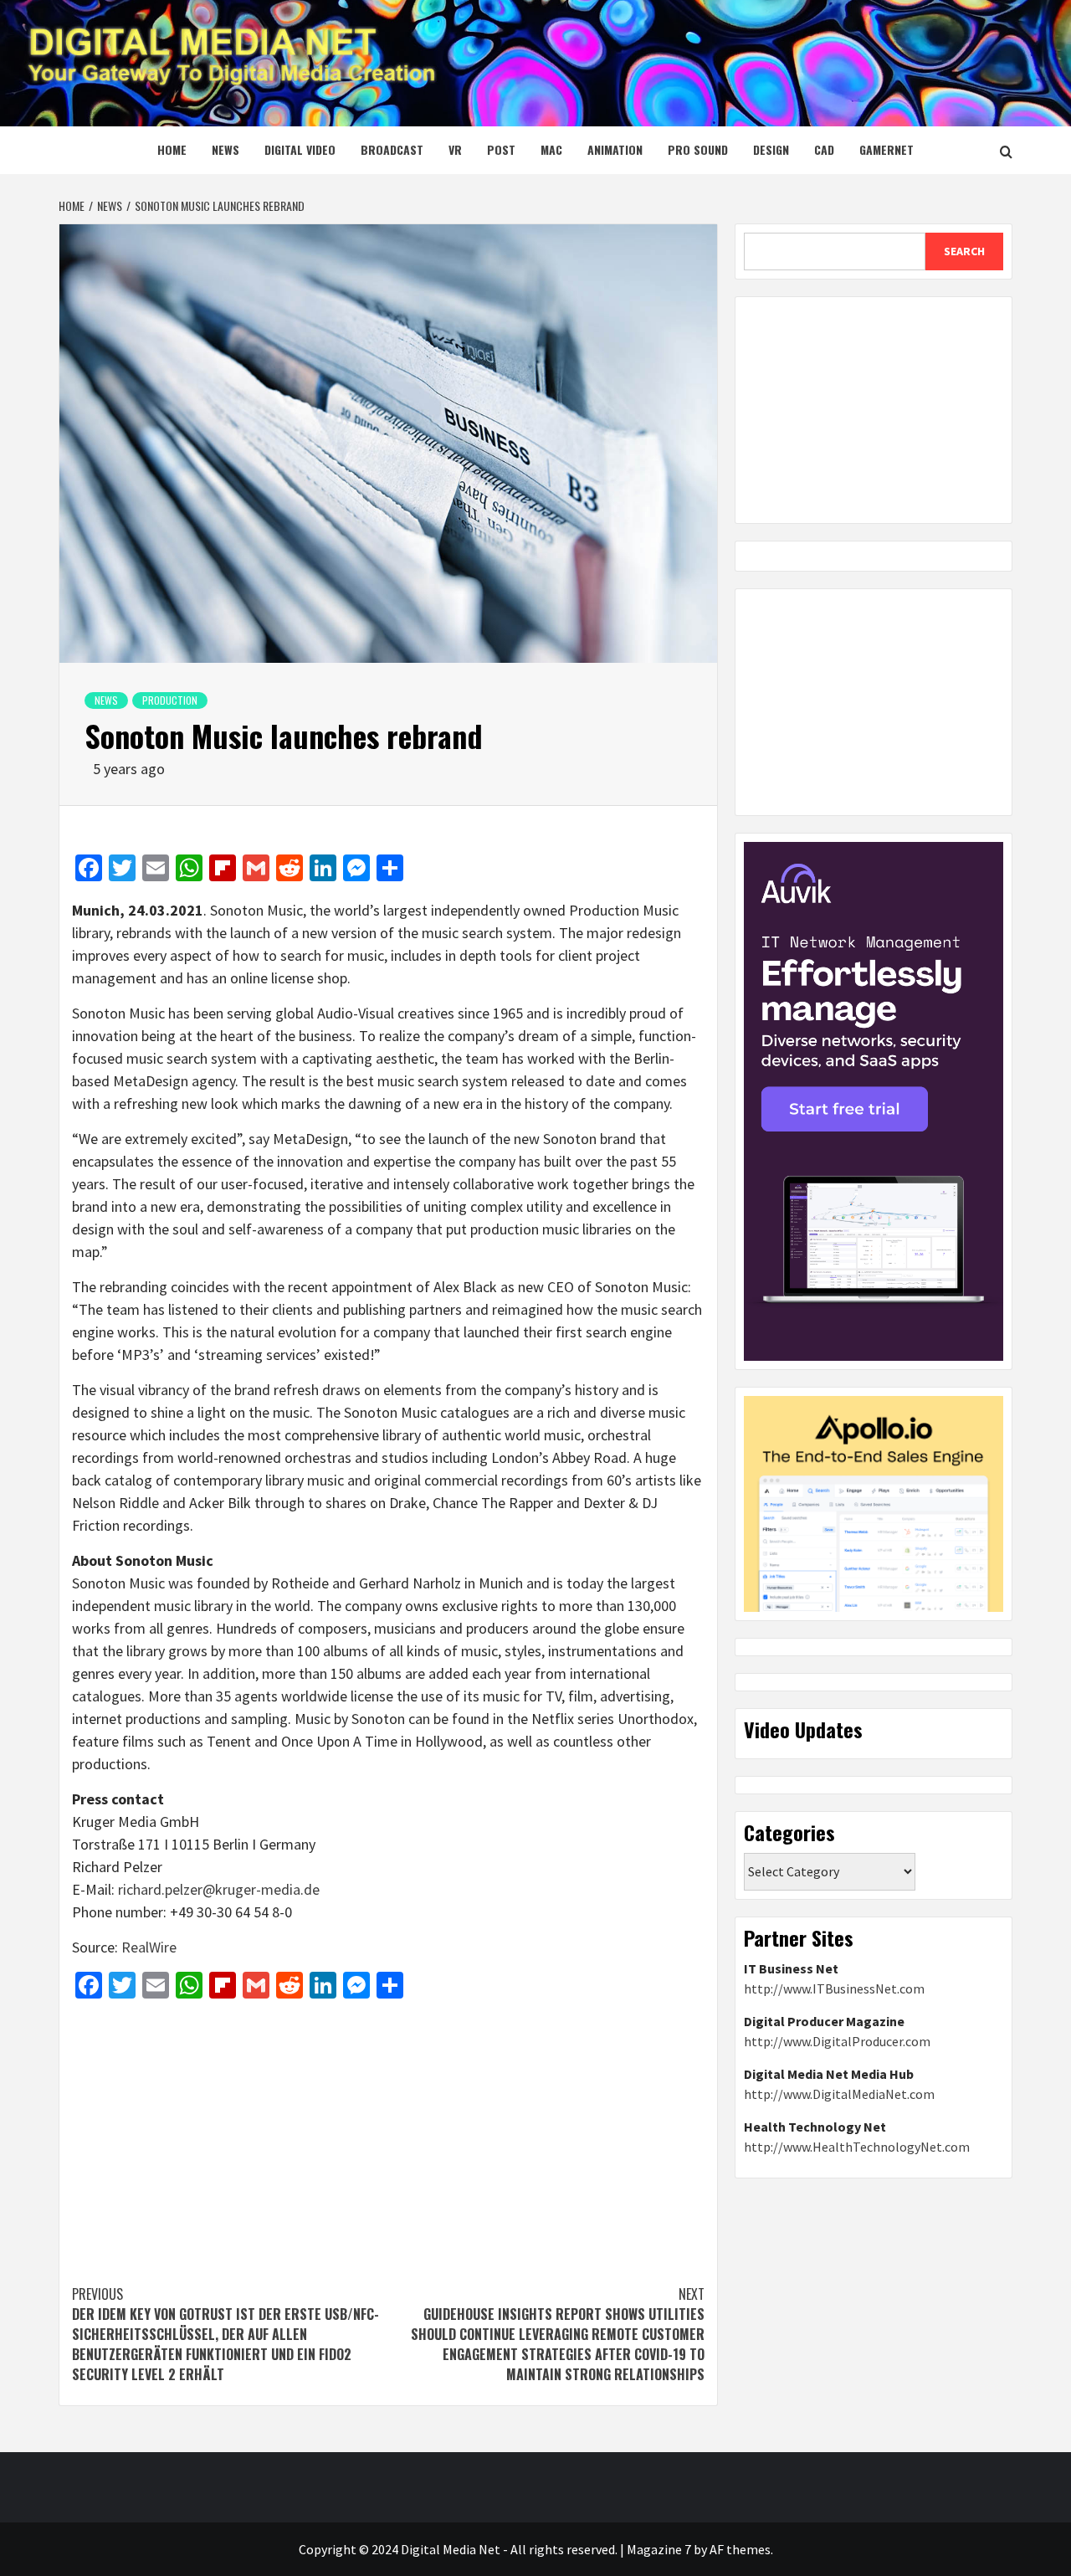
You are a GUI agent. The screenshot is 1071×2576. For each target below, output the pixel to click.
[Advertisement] (388, 2133)
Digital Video (300, 149)
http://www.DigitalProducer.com (837, 2041)
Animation (615, 149)
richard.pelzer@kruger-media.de (219, 1889)
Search (964, 251)
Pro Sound (698, 149)
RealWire (149, 1947)
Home (172, 149)
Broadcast (392, 149)
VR (455, 149)
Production (170, 700)
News (225, 149)
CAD (824, 149)
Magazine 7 (659, 2549)
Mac (551, 149)
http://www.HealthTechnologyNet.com (857, 2147)
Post (501, 149)
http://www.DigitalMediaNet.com (839, 2094)
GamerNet (887, 149)
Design (771, 149)
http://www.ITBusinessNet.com (834, 1988)
